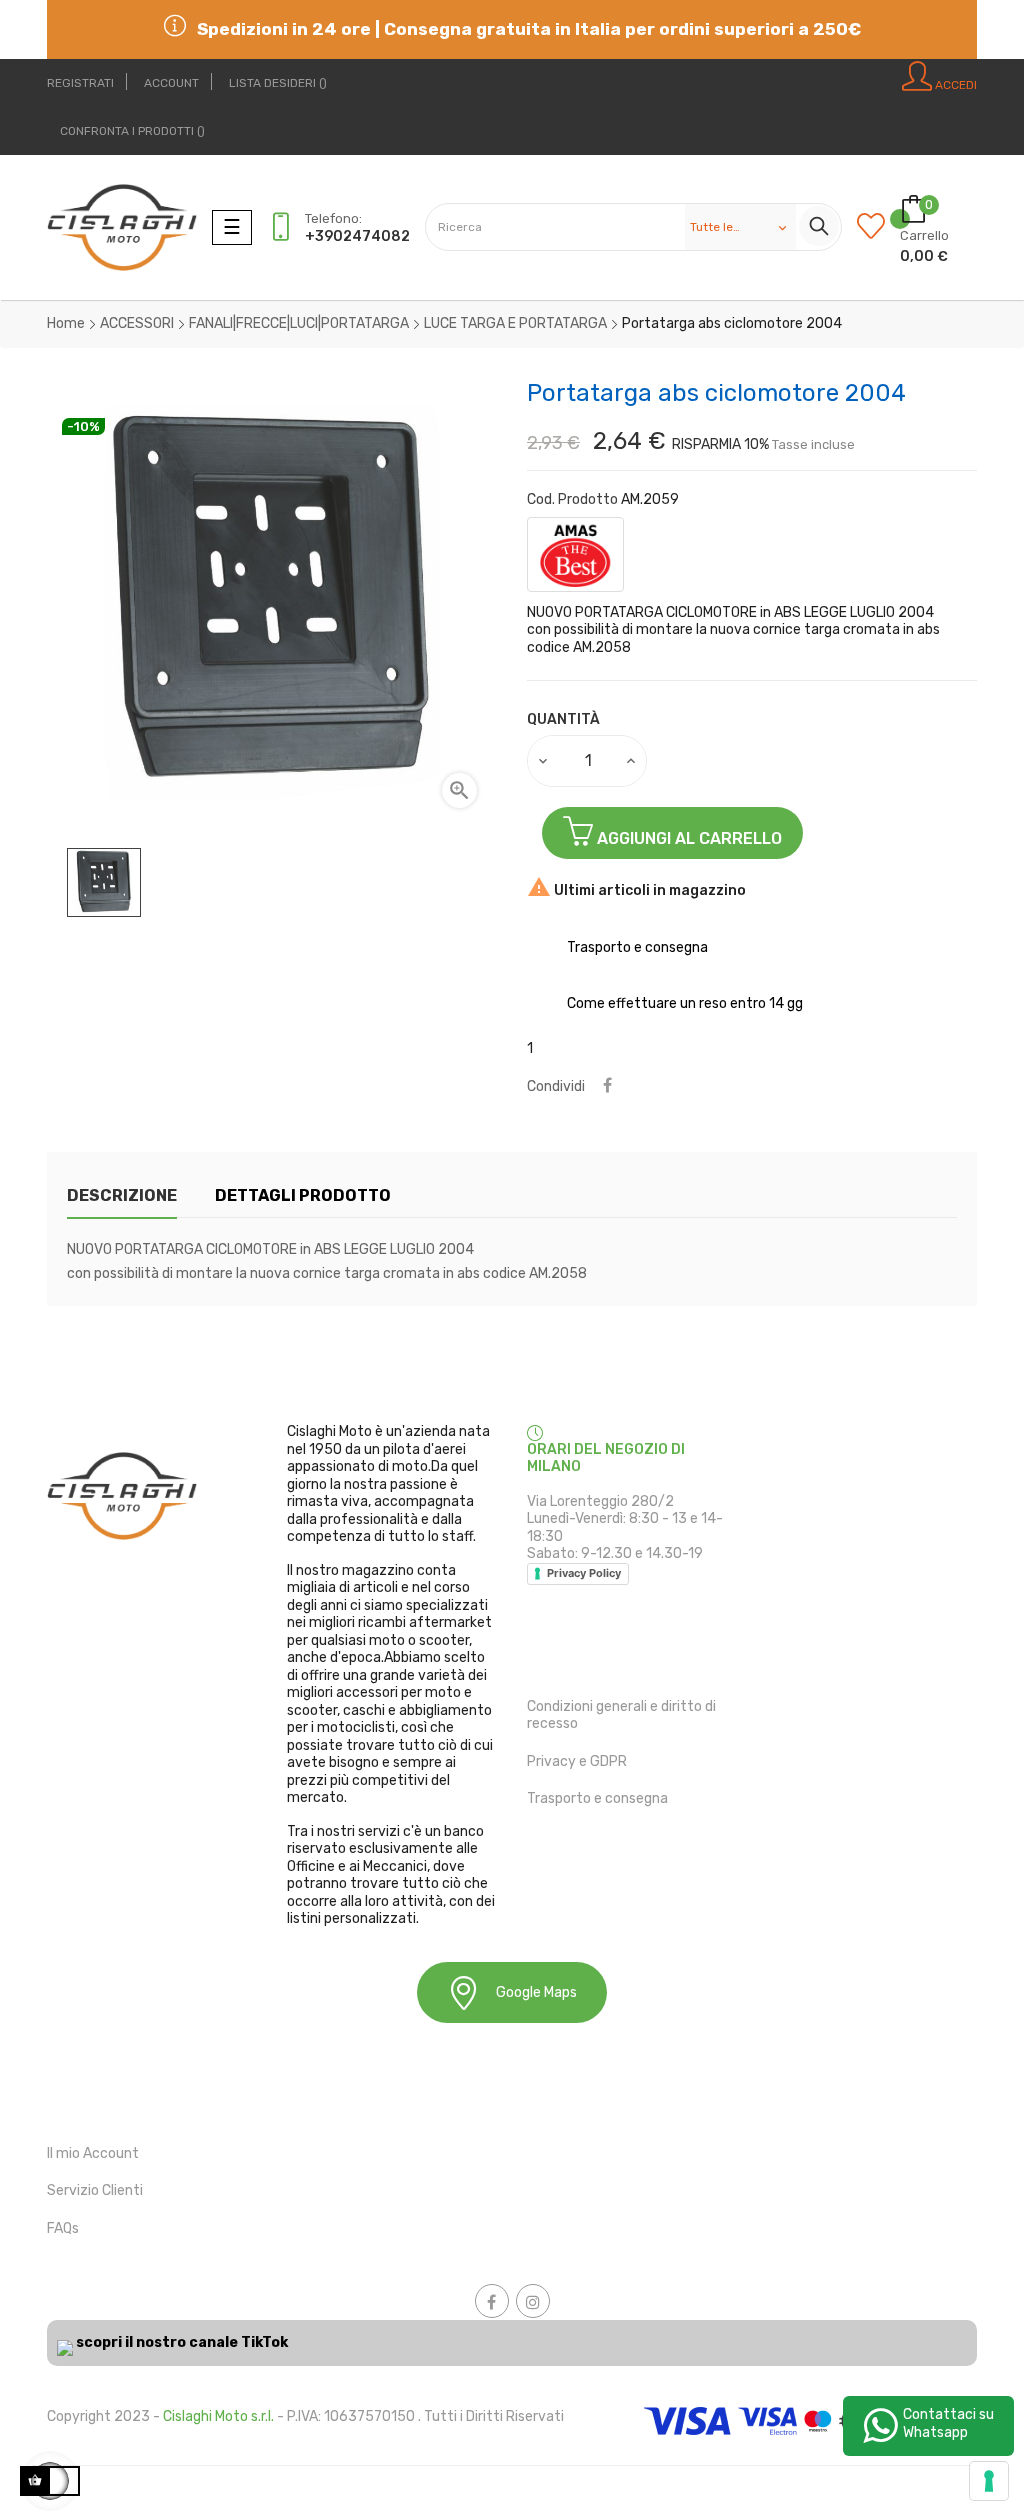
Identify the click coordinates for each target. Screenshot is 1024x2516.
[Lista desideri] (878, 227)
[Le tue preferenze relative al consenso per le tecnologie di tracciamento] (989, 2481)
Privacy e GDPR (577, 1761)
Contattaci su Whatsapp (948, 2423)
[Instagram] (533, 2301)
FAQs (63, 2228)
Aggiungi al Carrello (687, 838)
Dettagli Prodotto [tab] (303, 1195)
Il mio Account (93, 2153)
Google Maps (536, 1992)
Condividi (607, 1086)
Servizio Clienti (95, 2190)
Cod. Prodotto (572, 499)
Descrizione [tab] (122, 1195)
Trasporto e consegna (597, 1798)
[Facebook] (492, 2301)
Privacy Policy (584, 1573)
